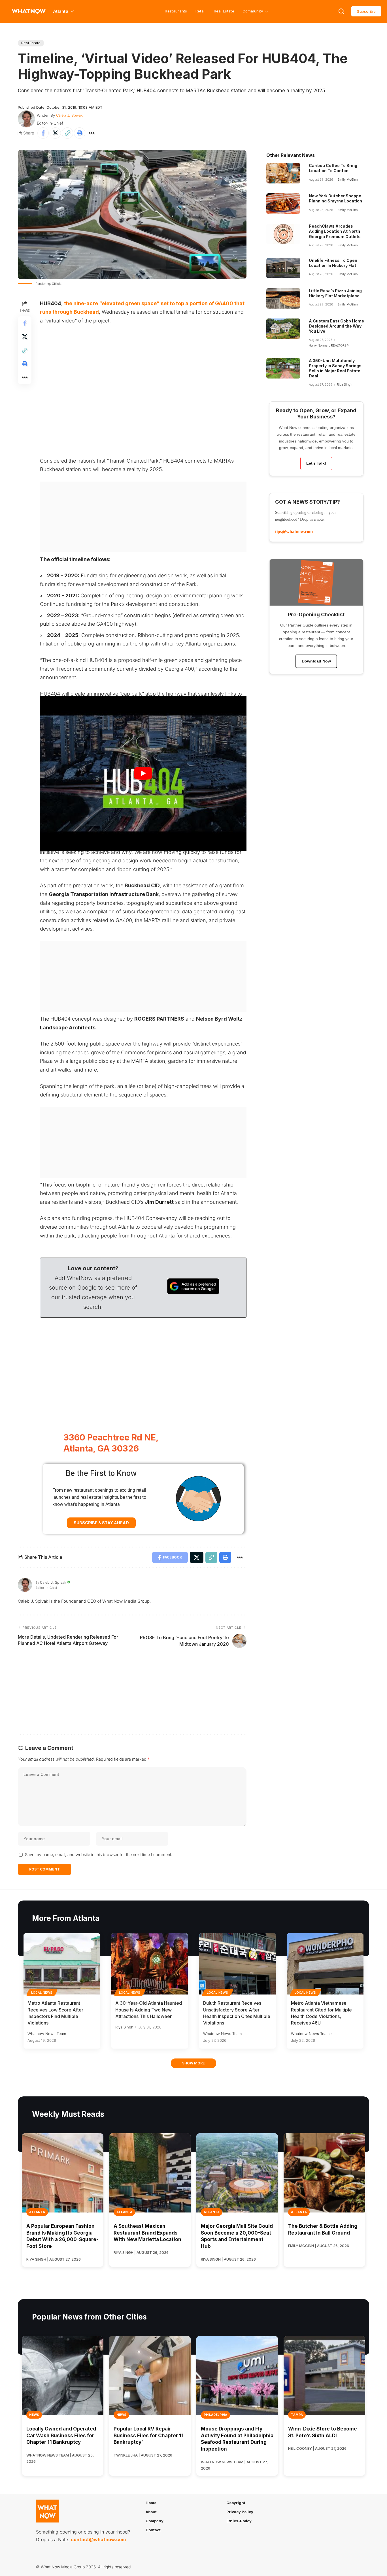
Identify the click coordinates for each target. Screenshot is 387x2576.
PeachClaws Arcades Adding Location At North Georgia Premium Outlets (335, 231)
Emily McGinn (347, 179)
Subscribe (366, 11)
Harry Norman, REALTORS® (329, 345)
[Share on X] (55, 133)
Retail (201, 11)
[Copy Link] (67, 133)
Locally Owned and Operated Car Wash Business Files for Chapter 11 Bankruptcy (61, 2436)
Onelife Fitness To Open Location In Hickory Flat (333, 263)
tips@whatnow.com (294, 532)
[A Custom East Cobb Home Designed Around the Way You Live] (283, 329)
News (34, 2415)
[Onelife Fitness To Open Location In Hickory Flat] (283, 268)
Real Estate (224, 11)
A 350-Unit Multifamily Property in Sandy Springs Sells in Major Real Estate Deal (335, 368)
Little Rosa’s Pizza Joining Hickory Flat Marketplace (335, 293)
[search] (341, 11)
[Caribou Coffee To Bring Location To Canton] (283, 173)
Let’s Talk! (316, 463)
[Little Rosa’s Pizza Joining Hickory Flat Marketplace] (283, 298)
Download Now (316, 661)
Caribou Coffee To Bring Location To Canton (333, 168)
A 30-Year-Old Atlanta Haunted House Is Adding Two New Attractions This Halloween (149, 2010)
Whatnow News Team (47, 2034)
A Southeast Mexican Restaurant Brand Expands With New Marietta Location (147, 2233)
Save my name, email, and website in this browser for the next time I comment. (99, 1854)
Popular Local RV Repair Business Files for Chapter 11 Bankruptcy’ (149, 2436)
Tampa (297, 2415)
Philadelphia (215, 2415)
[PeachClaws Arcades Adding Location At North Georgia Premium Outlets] (283, 234)
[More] (92, 133)
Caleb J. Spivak (69, 115)
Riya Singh (345, 384)
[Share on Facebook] (43, 133)
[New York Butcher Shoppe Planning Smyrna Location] (283, 204)
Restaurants (176, 11)
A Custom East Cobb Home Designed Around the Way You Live (336, 326)
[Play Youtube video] (143, 774)
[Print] (80, 133)
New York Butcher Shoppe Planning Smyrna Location (335, 198)
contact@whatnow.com (98, 2539)
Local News (42, 1993)
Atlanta (37, 2212)
